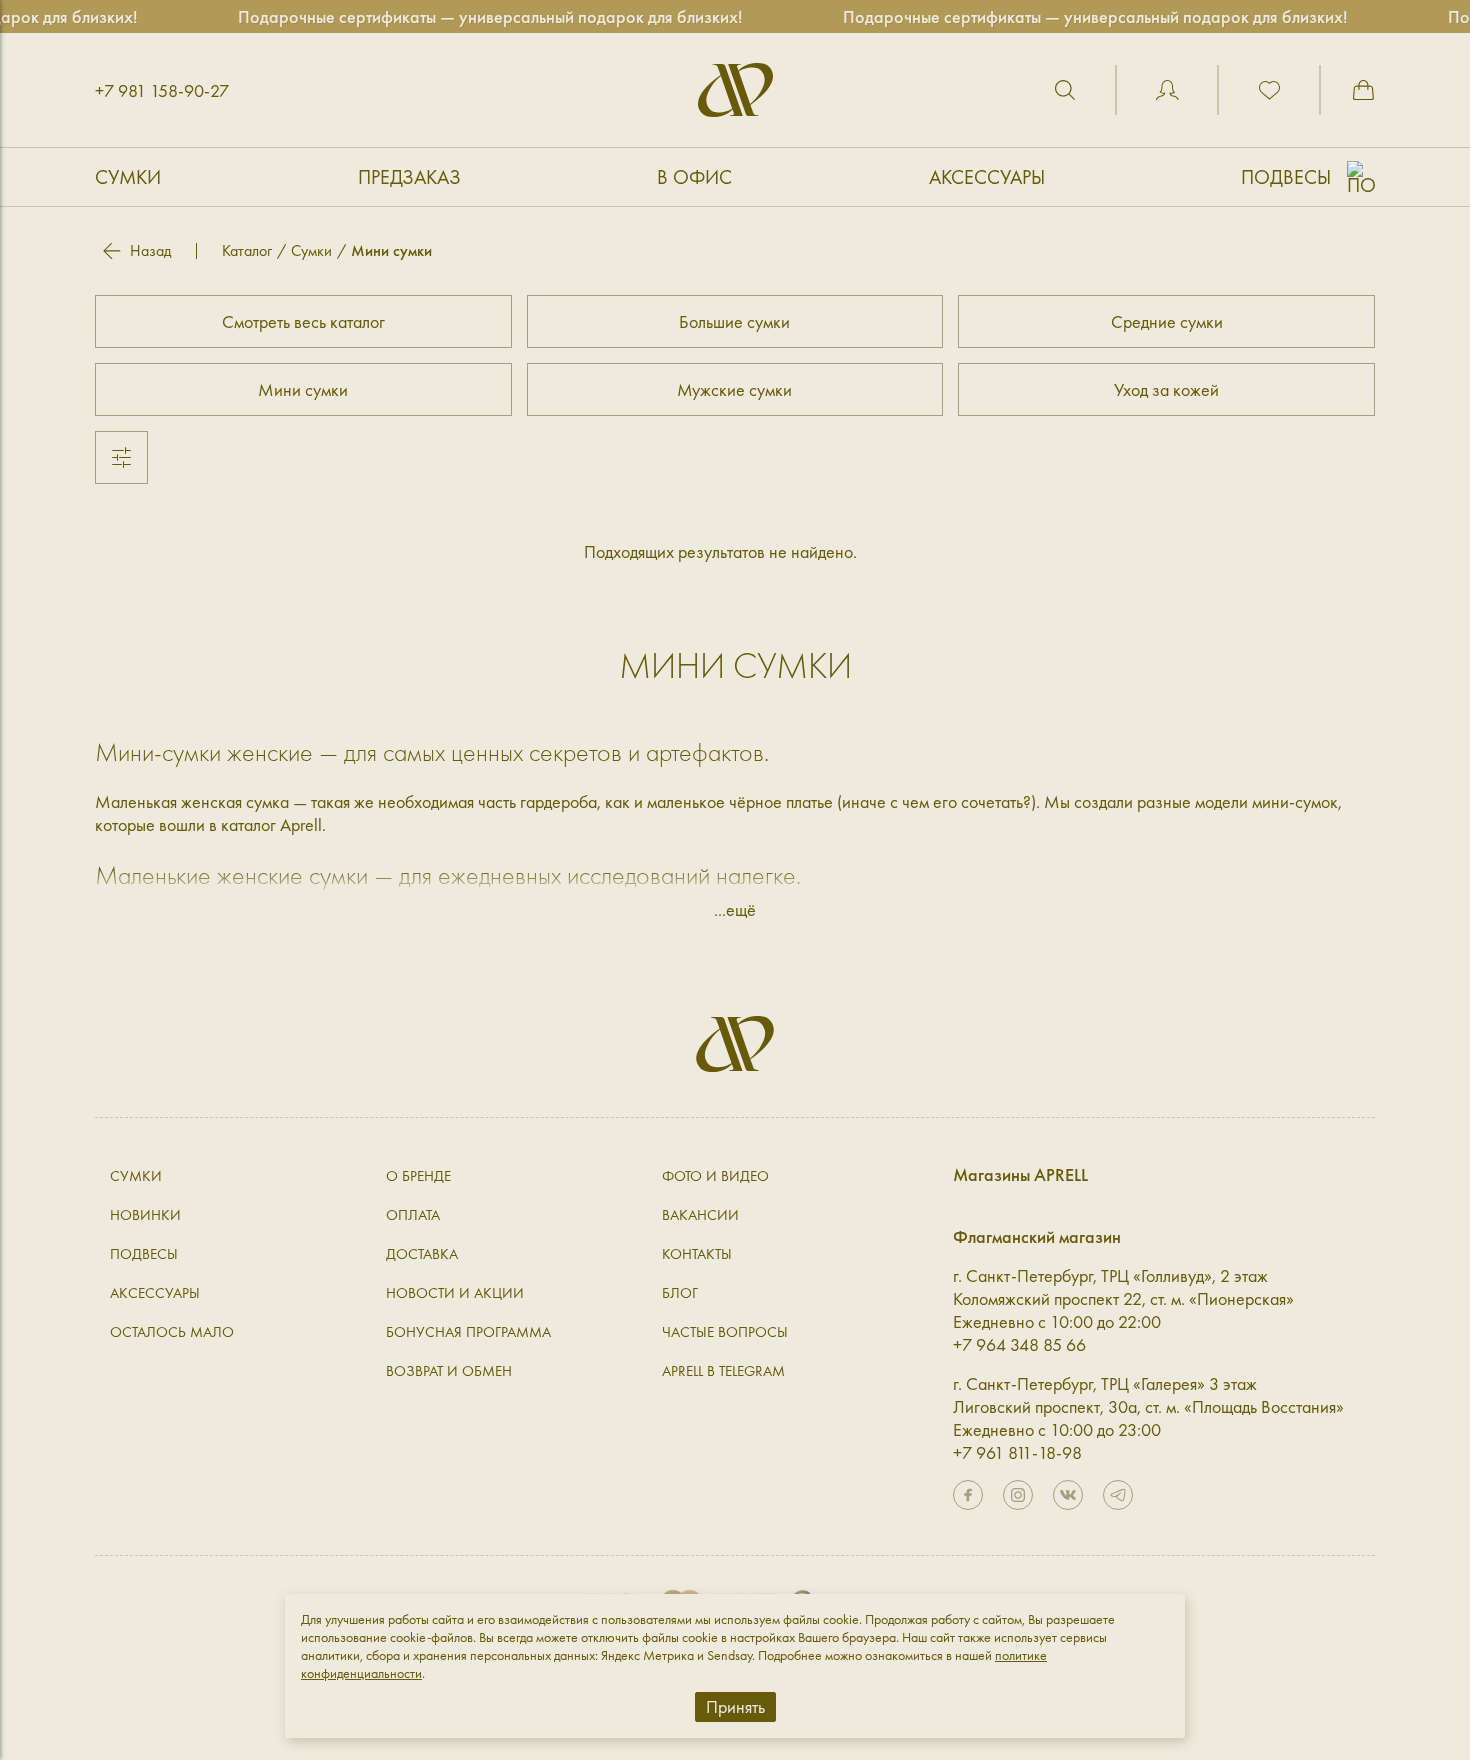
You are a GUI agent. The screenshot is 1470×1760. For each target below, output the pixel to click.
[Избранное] (1269, 90)
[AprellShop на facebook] (968, 1495)
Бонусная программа (468, 1332)
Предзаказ (409, 177)
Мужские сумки (734, 389)
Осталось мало (172, 1332)
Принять (735, 1706)
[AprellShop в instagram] (1018, 1495)
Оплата (413, 1215)
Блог (680, 1293)
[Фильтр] (121, 457)
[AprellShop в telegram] (1118, 1495)
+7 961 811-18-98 (1017, 1452)
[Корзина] (1363, 90)
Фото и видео (715, 1176)
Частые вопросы (725, 1332)
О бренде (418, 1176)
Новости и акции (455, 1293)
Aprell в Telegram (723, 1371)
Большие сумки (734, 321)
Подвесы (1286, 177)
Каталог (247, 250)
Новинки (145, 1215)
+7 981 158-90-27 (162, 90)
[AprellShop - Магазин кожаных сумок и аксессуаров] (735, 90)
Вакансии (700, 1215)
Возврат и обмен (449, 1371)
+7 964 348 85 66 (1019, 1344)
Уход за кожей (1166, 389)
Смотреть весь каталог (303, 321)
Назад (150, 251)
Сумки (128, 177)
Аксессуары (987, 177)
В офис (694, 177)
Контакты (697, 1254)
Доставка (422, 1254)
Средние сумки (1167, 321)
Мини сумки (303, 389)
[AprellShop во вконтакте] (1068, 1495)
